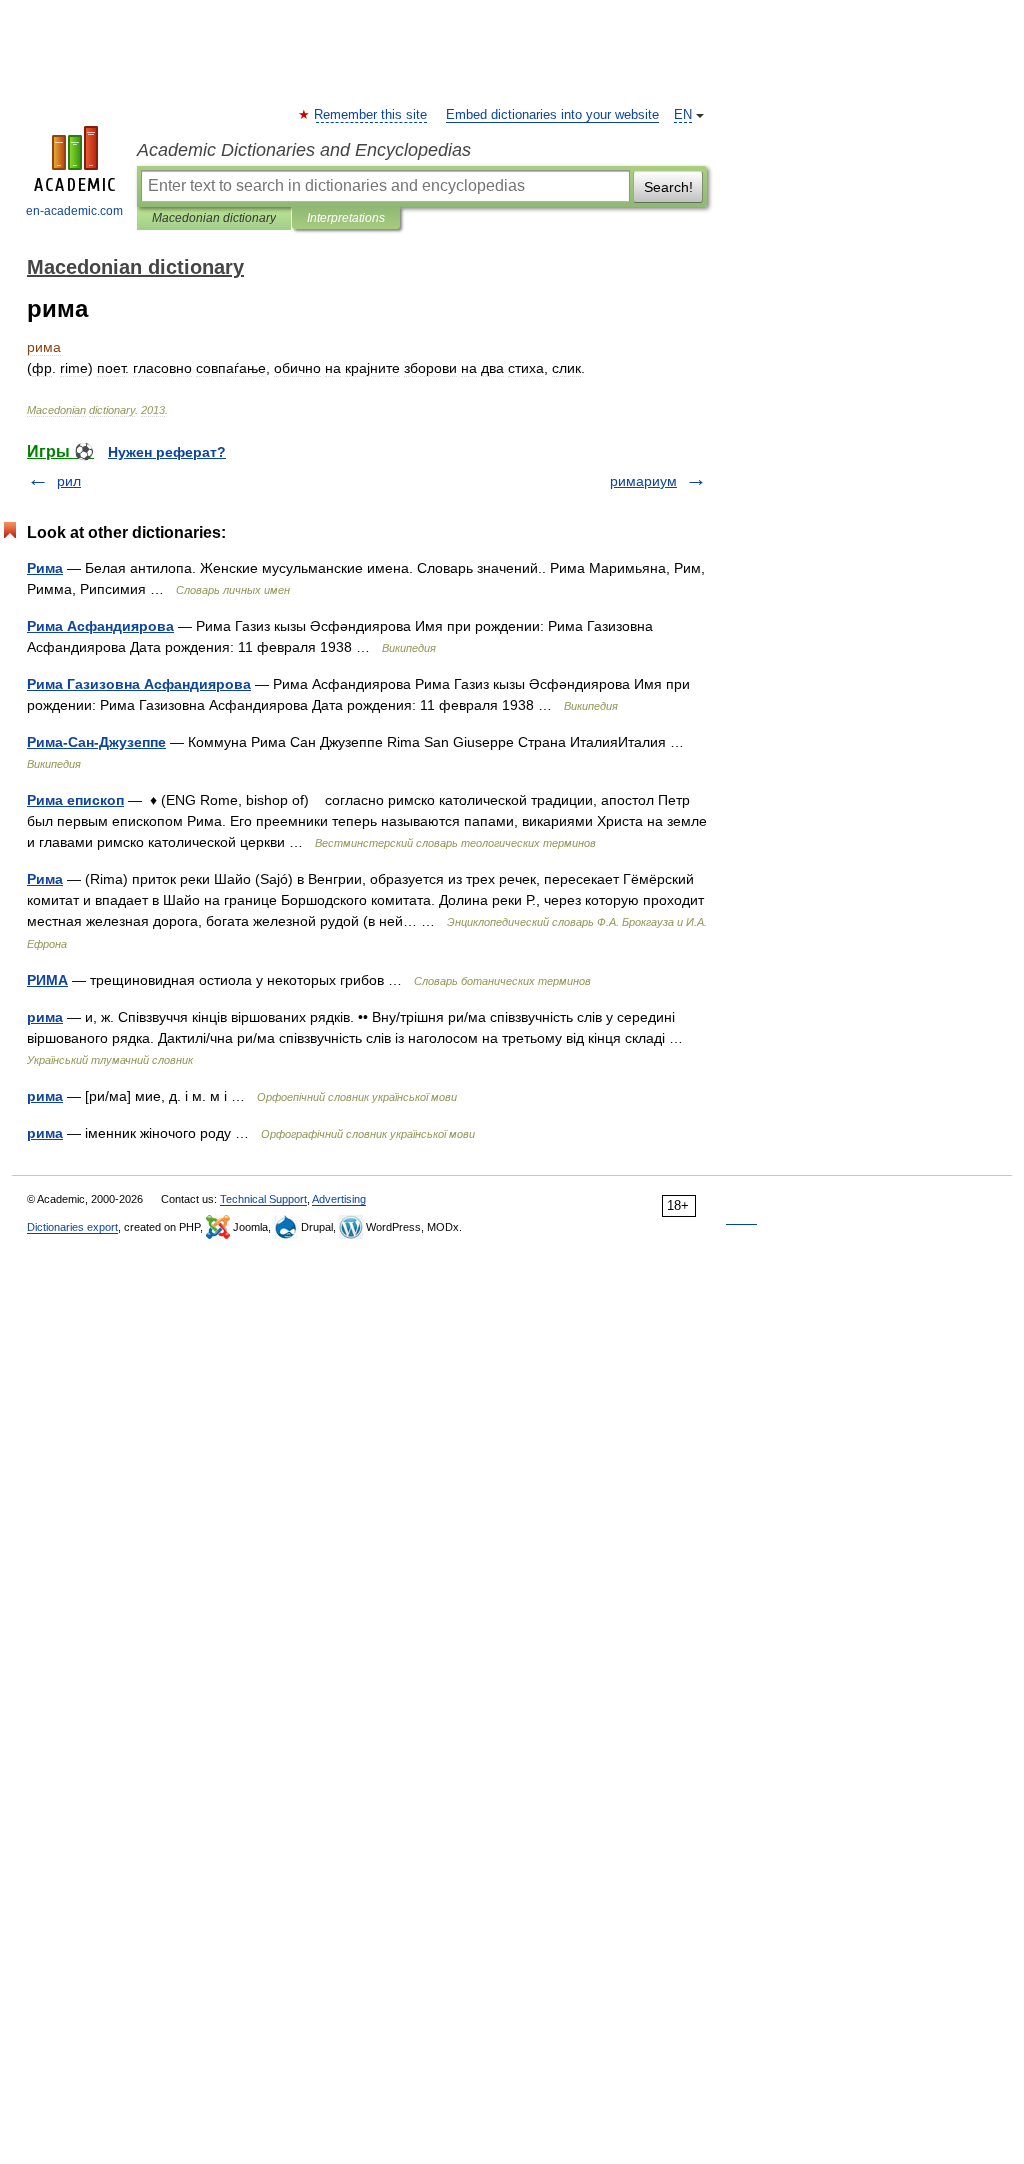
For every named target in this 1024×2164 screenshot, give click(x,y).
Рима (45, 568)
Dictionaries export (72, 1227)
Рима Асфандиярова (100, 626)
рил (69, 481)
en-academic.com (74, 211)
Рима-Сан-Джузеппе (96, 742)
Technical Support (263, 1199)
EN (683, 115)
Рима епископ (75, 800)
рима (45, 1017)
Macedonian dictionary (214, 218)
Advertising (339, 1199)
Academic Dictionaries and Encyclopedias (304, 150)
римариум (643, 481)
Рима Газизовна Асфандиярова (139, 684)
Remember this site (371, 115)
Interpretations (346, 218)
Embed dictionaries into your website (552, 115)
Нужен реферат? (167, 452)
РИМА (47, 980)
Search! (668, 187)
